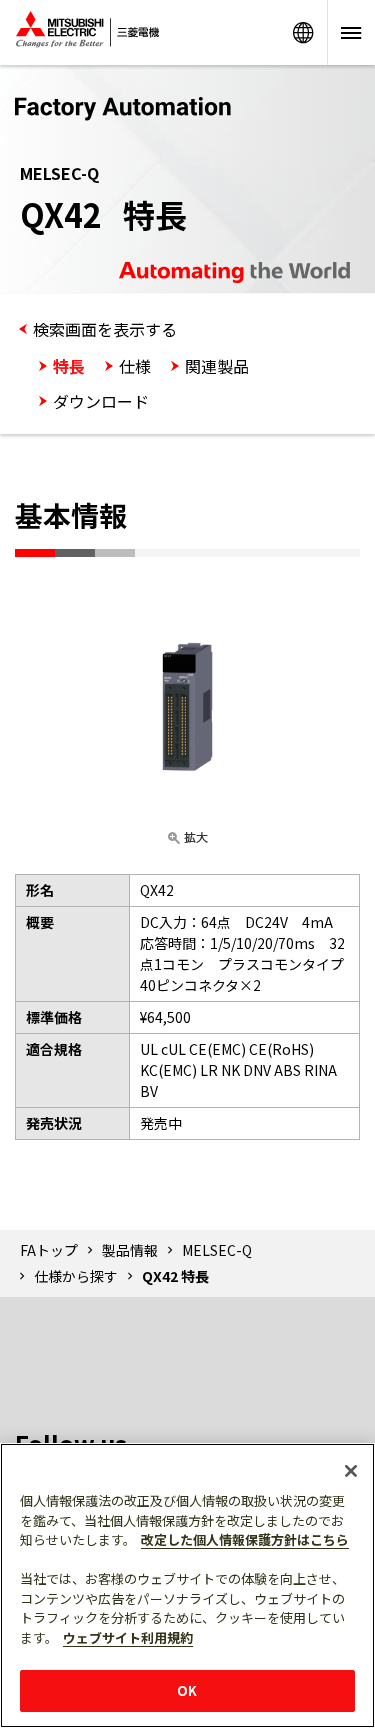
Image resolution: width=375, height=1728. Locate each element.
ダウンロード (101, 401)
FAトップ (49, 1250)
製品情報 (130, 1250)
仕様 (135, 366)
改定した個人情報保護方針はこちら (245, 1539)
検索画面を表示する (105, 329)
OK (187, 1690)
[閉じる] (351, 1471)
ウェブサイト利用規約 (128, 1637)
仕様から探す (76, 1276)
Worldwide (303, 32)
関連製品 (217, 366)
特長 (69, 366)
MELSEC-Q (217, 1250)
